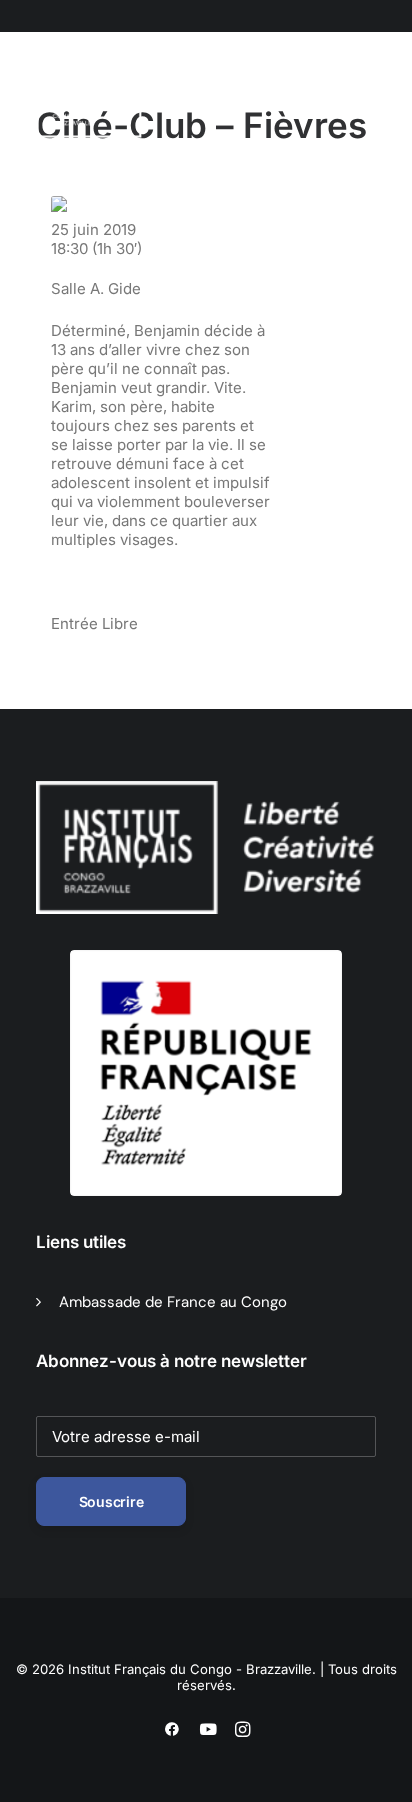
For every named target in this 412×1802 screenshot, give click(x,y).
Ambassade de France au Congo (173, 1302)
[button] (139, 99)
